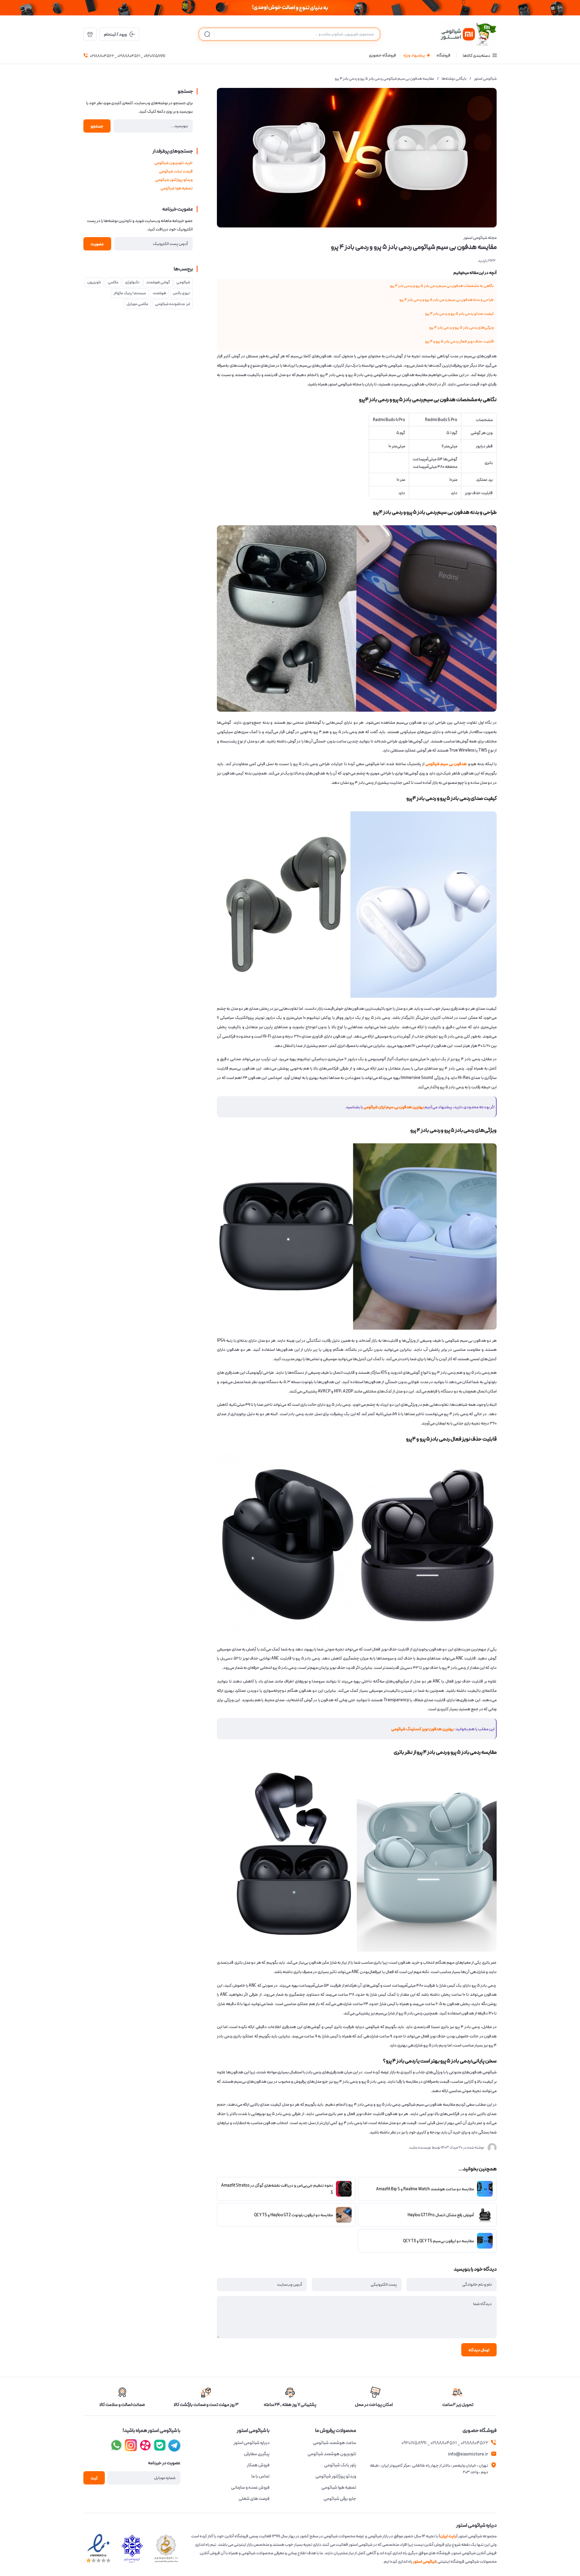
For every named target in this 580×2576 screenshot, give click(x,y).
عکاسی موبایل (137, 304)
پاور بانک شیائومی (340, 2465)
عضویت (97, 244)
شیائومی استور (485, 79)
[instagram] (160, 2445)
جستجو (97, 126)
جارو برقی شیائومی (340, 2499)
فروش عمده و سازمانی (250, 2487)
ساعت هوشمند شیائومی (335, 2443)
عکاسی (113, 282)
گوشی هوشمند (158, 282)
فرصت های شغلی (254, 2499)
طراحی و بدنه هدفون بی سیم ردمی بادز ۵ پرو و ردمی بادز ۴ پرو (446, 300)
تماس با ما (260, 2476)
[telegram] (131, 2445)
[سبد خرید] (90, 34)
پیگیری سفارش (257, 2454)
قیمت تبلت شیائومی (176, 171)
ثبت (94, 2478)
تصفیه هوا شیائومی (177, 188)
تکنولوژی (132, 282)
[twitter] (145, 2445)
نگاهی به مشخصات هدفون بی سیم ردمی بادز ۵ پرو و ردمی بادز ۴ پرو (442, 286)
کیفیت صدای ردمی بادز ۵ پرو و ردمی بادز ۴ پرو (459, 314)
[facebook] (174, 2445)
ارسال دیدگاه (479, 2350)
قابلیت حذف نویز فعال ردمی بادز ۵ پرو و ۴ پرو (459, 341)
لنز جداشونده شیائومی (172, 304)
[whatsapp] (116, 2445)
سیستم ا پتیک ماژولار (130, 293)
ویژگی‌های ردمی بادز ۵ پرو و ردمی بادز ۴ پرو (461, 328)
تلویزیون (94, 282)
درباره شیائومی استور (251, 2443)
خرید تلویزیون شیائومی (174, 163)
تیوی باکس (181, 293)
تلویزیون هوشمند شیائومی (332, 2454)
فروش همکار (258, 2465)
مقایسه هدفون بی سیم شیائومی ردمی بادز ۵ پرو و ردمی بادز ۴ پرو (384, 79)
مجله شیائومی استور (480, 238)
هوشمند (159, 293)
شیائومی (183, 282)
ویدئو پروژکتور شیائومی (174, 180)
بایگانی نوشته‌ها (454, 79)
